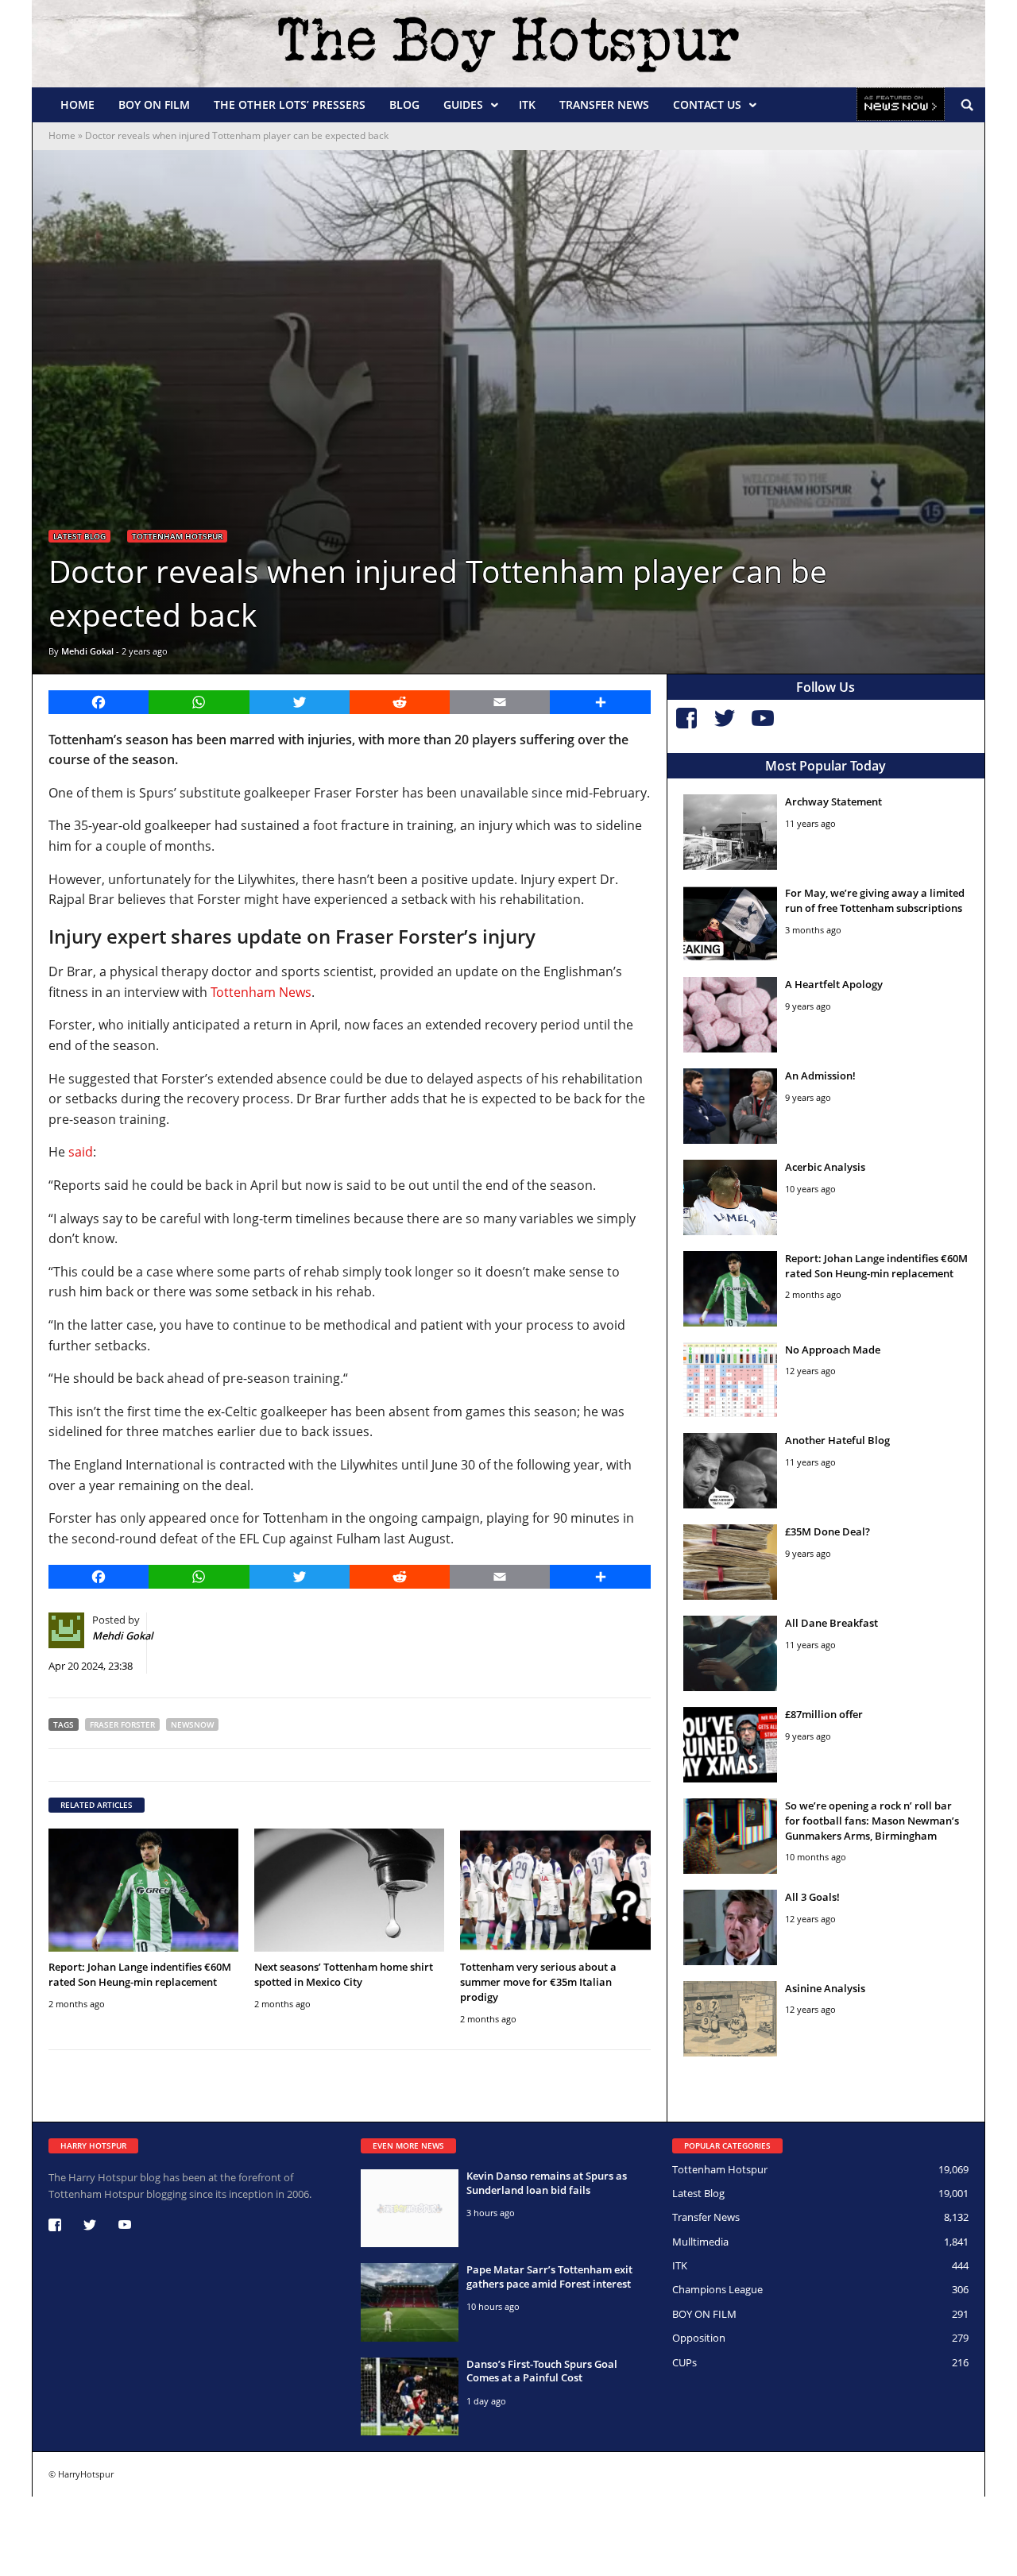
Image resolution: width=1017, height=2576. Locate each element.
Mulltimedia (700, 2242)
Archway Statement (833, 801)
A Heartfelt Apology (834, 984)
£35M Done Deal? (828, 1531)
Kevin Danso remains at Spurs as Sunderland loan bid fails (547, 2183)
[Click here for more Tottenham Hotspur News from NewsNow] (901, 105)
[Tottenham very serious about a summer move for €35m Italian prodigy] (555, 1890)
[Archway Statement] (731, 832)
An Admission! (820, 1076)
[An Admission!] (731, 1106)
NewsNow (192, 1724)
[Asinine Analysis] (731, 2019)
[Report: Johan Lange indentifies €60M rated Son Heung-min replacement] (143, 1890)
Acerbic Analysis (825, 1167)
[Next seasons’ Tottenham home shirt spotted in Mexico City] (349, 1890)
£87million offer (824, 1714)
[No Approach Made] (731, 1380)
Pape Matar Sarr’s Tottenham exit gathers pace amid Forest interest (549, 2277)
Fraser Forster (122, 1724)
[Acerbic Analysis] (731, 1197)
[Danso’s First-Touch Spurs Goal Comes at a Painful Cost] (410, 2396)
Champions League (717, 2289)
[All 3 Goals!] (731, 1927)
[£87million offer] (731, 1745)
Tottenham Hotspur (177, 536)
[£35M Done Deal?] (731, 1562)
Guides (463, 104)
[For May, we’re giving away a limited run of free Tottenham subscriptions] (731, 923)
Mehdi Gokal (87, 651)
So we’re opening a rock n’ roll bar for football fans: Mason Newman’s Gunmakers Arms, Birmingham (872, 1821)
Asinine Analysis (825, 1988)
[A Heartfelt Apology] (731, 1015)
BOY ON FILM (154, 104)
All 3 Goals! (812, 1897)
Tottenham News (261, 992)
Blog (404, 104)
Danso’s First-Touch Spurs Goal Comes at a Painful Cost (542, 2371)
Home (77, 104)
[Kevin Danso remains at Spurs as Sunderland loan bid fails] (410, 2208)
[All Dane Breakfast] (731, 1653)
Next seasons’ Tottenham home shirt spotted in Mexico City (344, 1974)
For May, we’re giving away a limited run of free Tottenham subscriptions (875, 900)
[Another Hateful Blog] (731, 1471)
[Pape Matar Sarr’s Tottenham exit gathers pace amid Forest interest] (410, 2302)
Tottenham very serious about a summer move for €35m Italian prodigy (538, 1982)
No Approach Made (833, 1350)
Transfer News (604, 104)
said (81, 1152)
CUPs (684, 2362)
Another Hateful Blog (837, 1440)
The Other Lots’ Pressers (290, 104)
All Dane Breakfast (831, 1623)
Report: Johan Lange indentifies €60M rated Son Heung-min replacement (140, 1974)
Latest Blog (79, 536)
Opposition (699, 2338)
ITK (527, 104)
